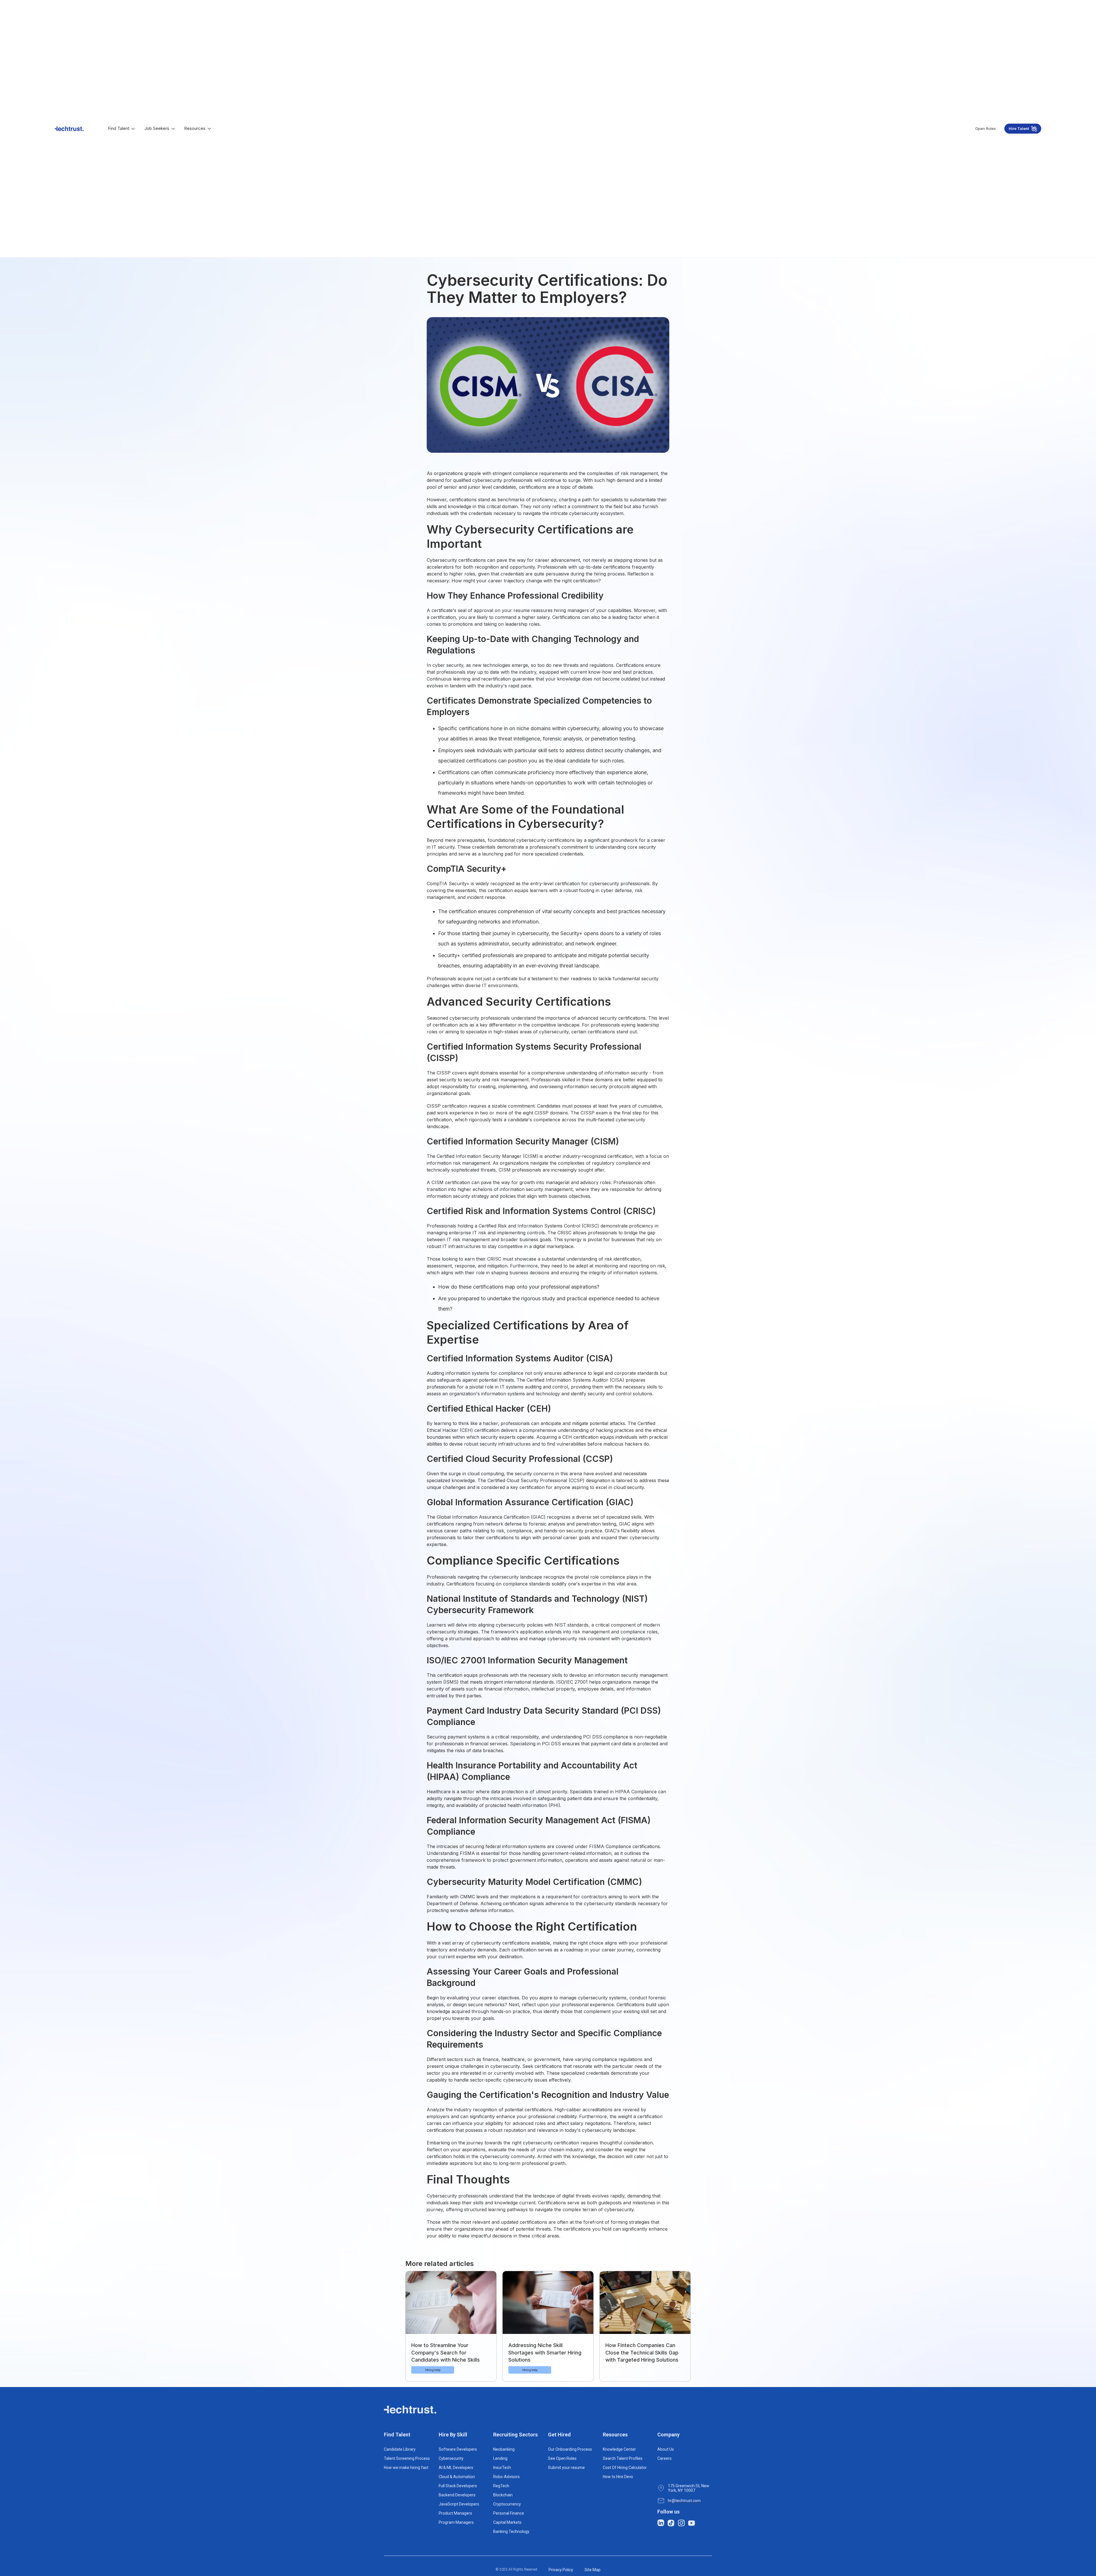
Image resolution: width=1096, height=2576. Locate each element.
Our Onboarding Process (570, 2449)
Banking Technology (511, 2531)
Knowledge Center (619, 2449)
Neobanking (504, 2449)
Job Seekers (157, 128)
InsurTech (502, 2468)
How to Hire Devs (618, 2477)
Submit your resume (566, 2468)
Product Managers (455, 2513)
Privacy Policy (561, 2570)
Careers (664, 2458)
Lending (500, 2458)
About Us (666, 2449)
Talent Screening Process (407, 2458)
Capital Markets (507, 2522)
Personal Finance (509, 2513)
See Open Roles (562, 2458)
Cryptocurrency (507, 2504)
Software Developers (458, 2449)
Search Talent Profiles (623, 2458)
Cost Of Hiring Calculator (625, 2468)
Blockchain (503, 2495)
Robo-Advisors (506, 2477)
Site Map (593, 2570)
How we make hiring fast (406, 2468)
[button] (122, 129)
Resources (195, 128)
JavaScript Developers (459, 2504)
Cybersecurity (451, 2458)
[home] (69, 129)
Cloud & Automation (457, 2477)
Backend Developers (457, 2495)
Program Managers (456, 2522)
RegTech (501, 2486)
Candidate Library (400, 2449)
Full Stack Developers (458, 2486)
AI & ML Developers (456, 2468)
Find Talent (119, 128)
